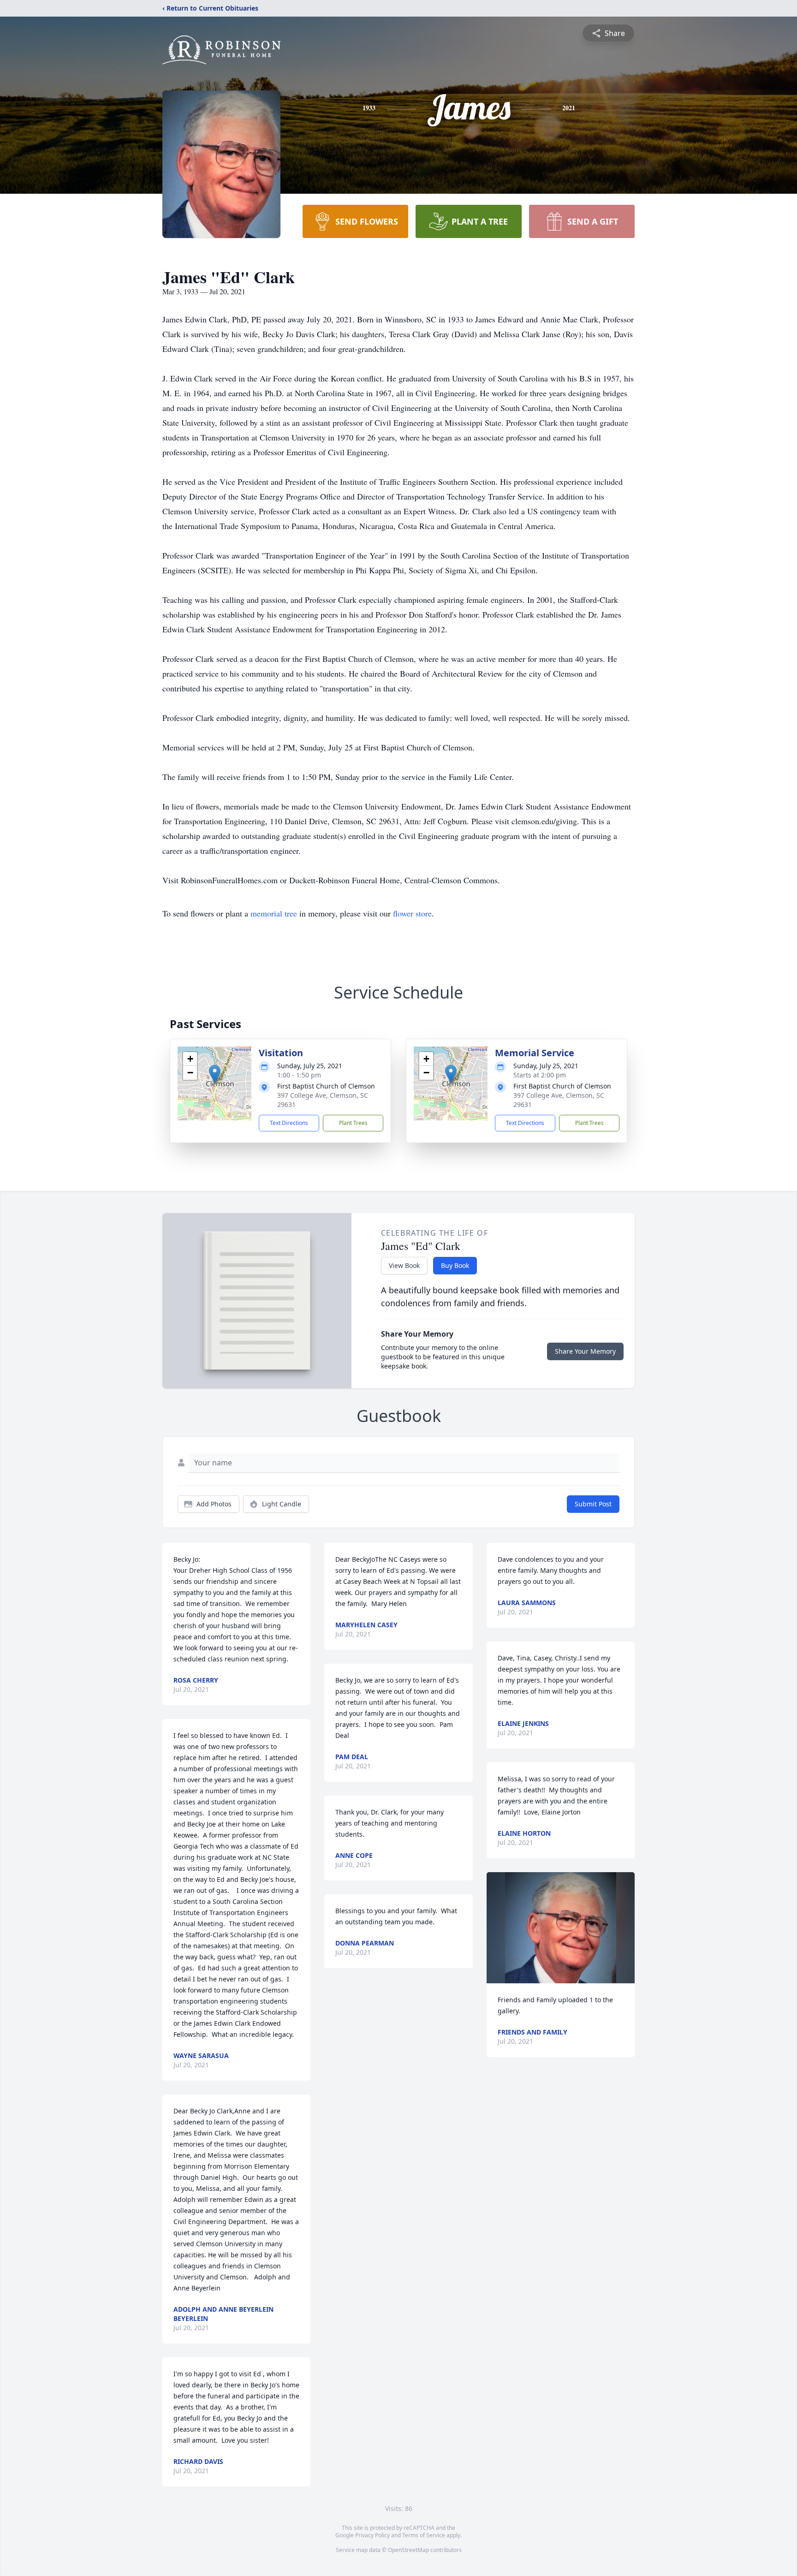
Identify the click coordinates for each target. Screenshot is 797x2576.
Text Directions (289, 1123)
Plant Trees (353, 1123)
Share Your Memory (585, 1351)
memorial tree (274, 913)
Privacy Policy (372, 2535)
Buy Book (455, 1265)
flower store (412, 913)
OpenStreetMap (408, 2550)
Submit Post (593, 1504)
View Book (404, 1265)
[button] (215, 1074)
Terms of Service (424, 2535)
